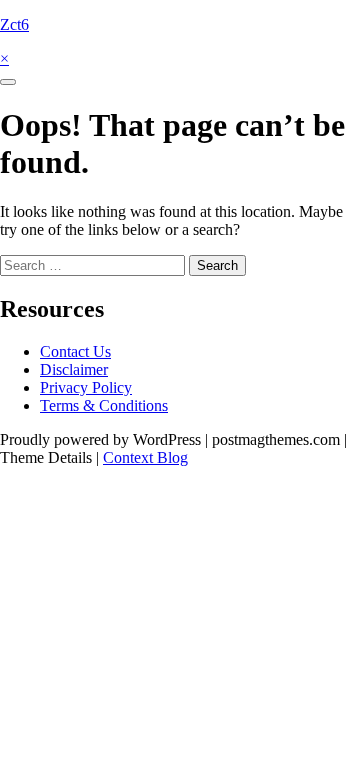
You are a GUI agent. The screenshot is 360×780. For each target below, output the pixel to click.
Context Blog (145, 457)
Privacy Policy (86, 387)
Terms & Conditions (104, 405)
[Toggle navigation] (8, 82)
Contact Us (75, 351)
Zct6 (14, 24)
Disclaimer (74, 369)
